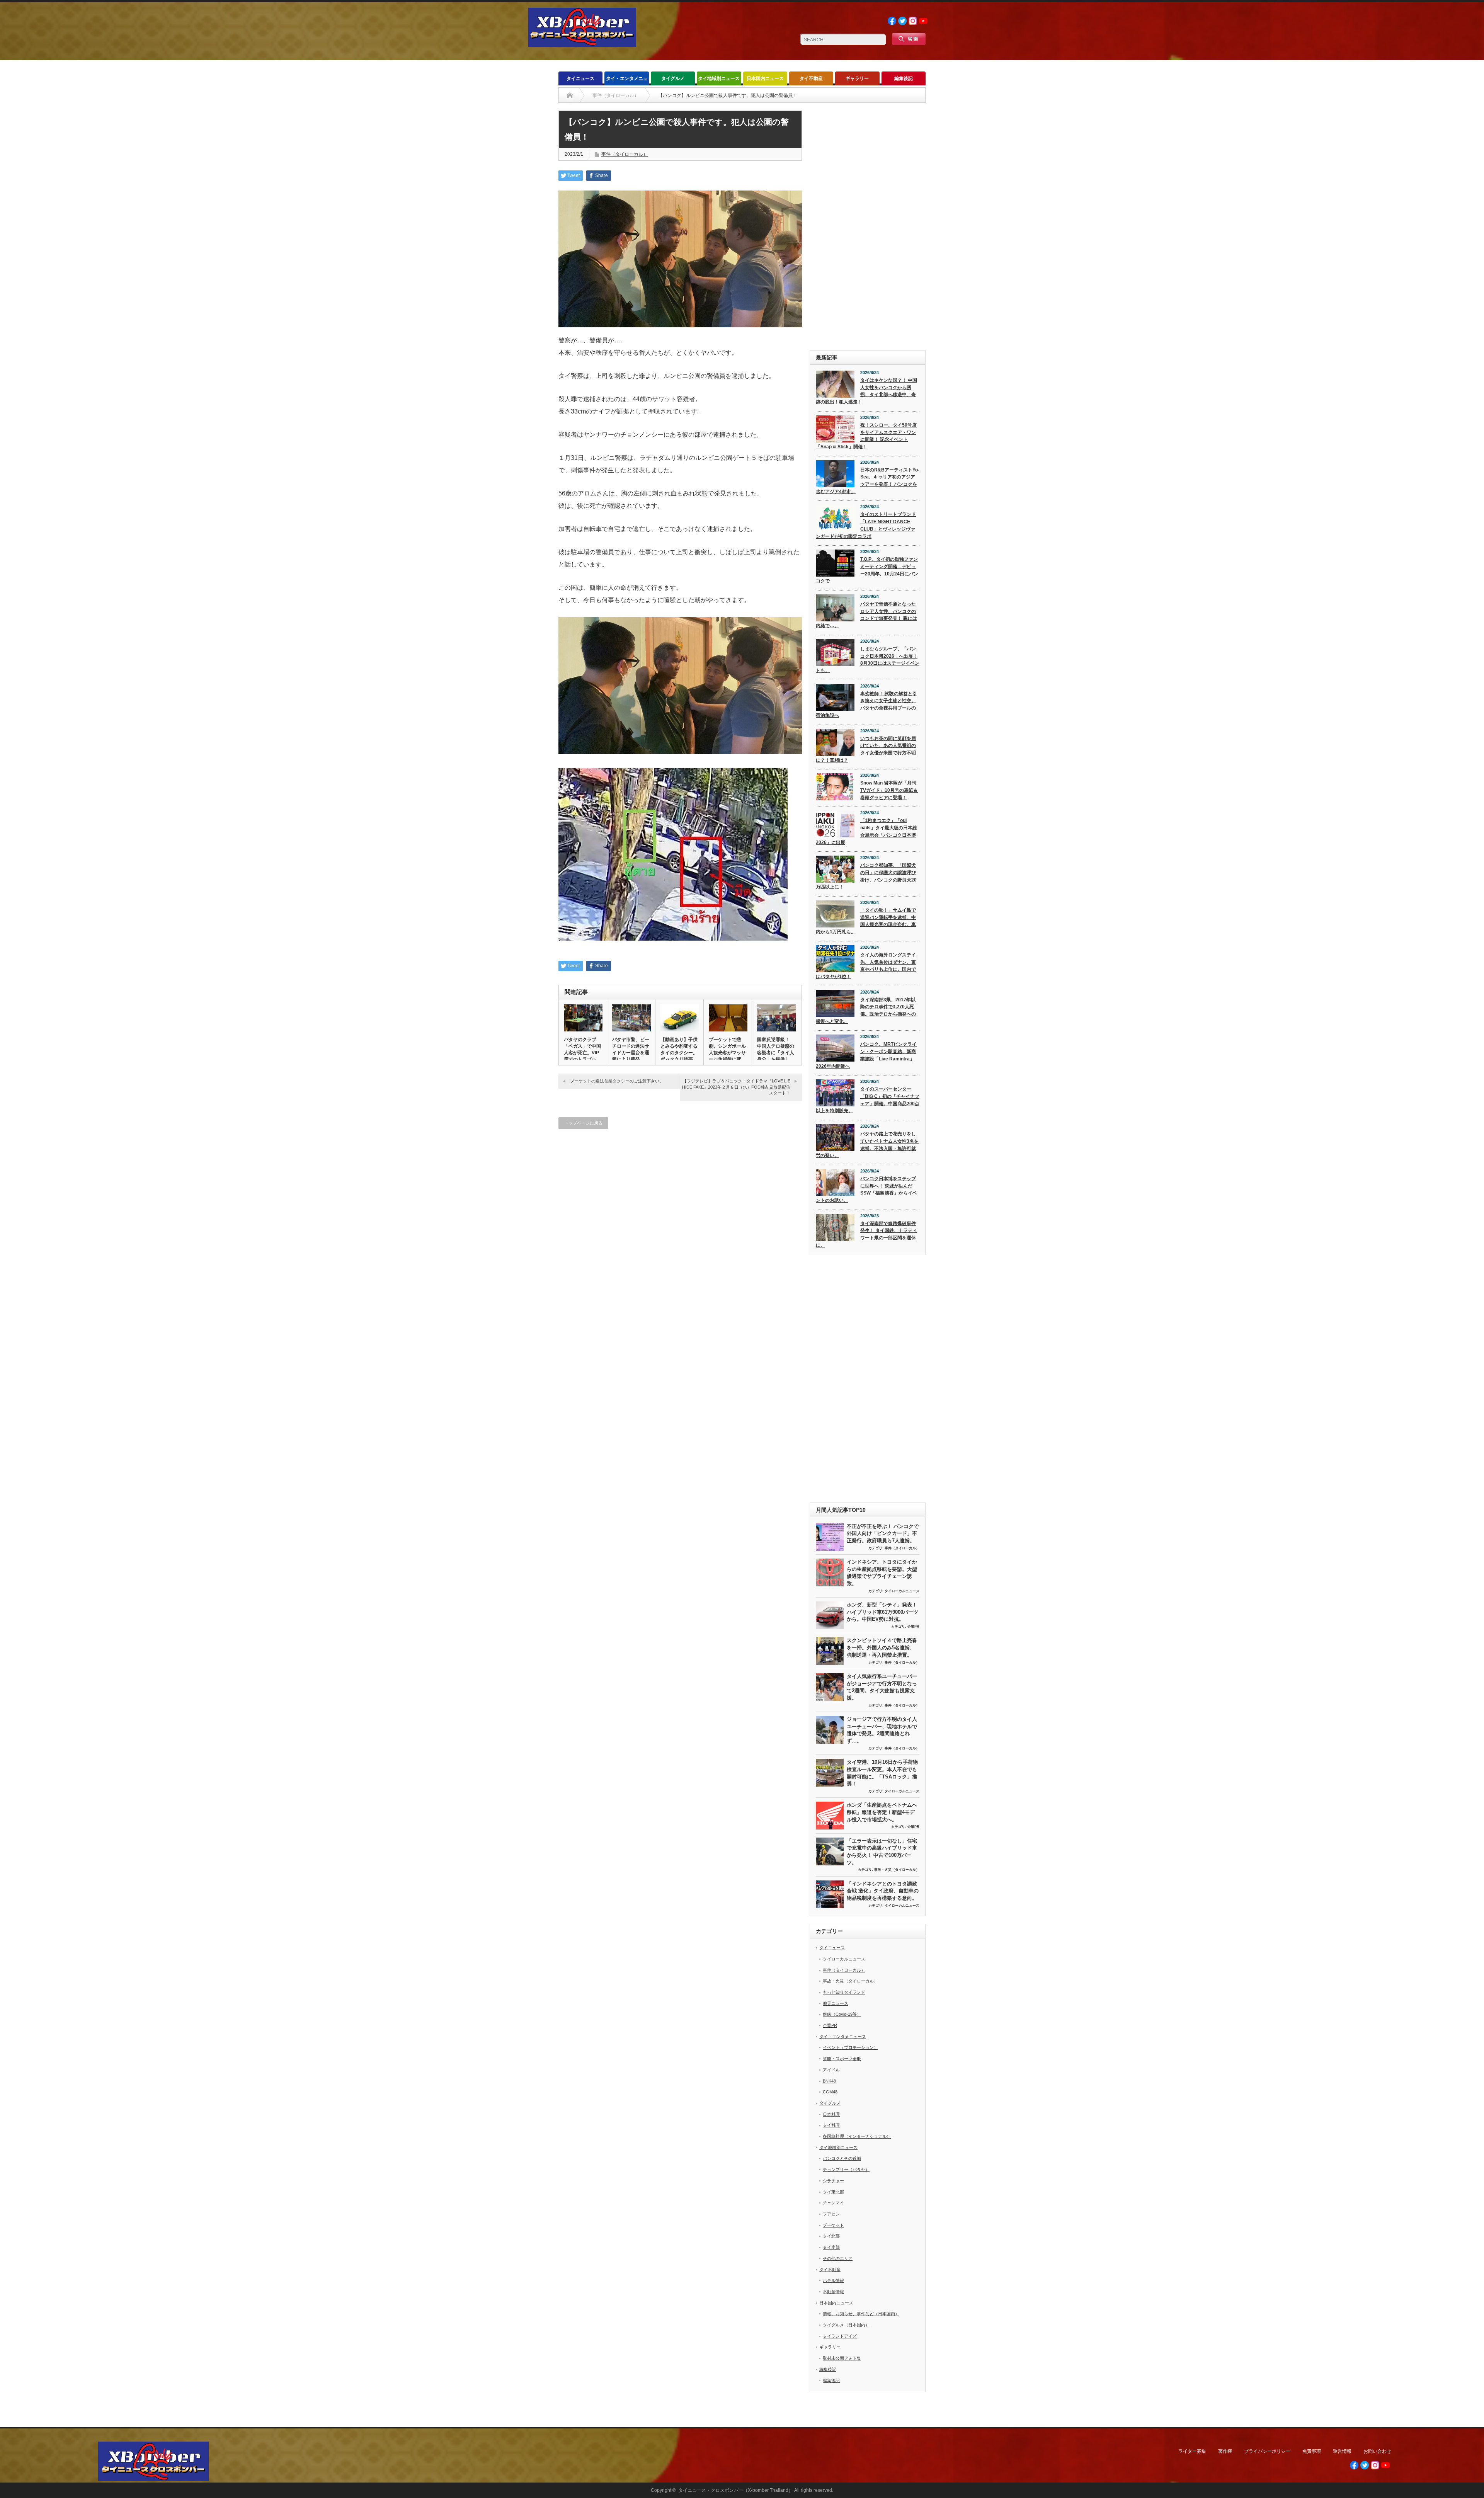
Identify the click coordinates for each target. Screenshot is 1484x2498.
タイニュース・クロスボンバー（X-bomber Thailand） (736, 2490)
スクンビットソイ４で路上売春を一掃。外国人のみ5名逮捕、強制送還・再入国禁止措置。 (882, 1647)
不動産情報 (833, 2292)
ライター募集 (1192, 2451)
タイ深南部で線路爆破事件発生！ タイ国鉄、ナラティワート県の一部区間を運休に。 (866, 1234)
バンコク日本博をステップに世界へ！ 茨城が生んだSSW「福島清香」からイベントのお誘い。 (866, 1189)
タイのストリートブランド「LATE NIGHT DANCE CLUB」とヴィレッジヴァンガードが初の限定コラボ (866, 525)
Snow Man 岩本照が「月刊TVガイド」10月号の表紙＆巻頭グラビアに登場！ (889, 790)
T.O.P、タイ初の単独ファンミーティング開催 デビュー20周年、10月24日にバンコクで (867, 570)
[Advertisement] (868, 226)
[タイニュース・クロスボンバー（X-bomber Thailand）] (582, 43)
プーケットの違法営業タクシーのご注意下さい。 (617, 1081)
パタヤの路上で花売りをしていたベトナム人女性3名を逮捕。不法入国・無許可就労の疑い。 (867, 1145)
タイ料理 (831, 2125)
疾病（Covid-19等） (842, 2014)
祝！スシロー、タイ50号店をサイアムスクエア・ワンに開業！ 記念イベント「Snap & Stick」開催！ (866, 436)
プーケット (833, 2225)
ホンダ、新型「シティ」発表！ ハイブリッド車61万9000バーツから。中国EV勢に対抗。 (882, 1612)
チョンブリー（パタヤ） (846, 2170)
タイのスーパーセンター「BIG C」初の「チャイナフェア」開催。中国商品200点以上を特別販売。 (868, 1100)
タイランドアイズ (840, 2336)
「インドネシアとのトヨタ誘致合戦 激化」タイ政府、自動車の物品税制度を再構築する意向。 (883, 1891)
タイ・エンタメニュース (627, 81)
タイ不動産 (811, 78)
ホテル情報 (833, 2280)
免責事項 (1312, 2451)
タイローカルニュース (902, 1591)
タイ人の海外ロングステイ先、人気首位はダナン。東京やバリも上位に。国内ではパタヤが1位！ (866, 966)
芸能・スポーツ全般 (842, 2059)
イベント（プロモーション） (850, 2047)
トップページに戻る (583, 1123)
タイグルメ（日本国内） (846, 2325)
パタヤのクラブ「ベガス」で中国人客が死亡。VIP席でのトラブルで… (582, 1053)
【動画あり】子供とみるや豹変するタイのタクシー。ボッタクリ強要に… (679, 1053)
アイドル (831, 2070)
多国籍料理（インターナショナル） (857, 2136)
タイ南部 (831, 2247)
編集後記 (904, 78)
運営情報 (1342, 2451)
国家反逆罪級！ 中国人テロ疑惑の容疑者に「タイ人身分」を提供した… (776, 1053)
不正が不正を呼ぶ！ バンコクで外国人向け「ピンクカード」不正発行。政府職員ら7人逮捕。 (883, 1533)
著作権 (1225, 2451)
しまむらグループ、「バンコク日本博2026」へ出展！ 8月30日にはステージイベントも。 (868, 660)
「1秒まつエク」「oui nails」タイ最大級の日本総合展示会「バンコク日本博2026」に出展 (866, 831)
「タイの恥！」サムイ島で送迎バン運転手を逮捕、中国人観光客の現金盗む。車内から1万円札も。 (866, 921)
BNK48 (829, 2081)
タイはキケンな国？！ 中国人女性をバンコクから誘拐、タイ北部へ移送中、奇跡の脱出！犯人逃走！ (866, 391)
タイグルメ (673, 78)
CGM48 (830, 2092)
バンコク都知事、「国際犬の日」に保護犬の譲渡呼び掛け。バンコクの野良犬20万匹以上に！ (866, 876)
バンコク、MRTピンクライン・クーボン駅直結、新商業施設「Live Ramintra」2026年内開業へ (866, 1055)
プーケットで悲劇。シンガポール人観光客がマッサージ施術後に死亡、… (727, 1053)
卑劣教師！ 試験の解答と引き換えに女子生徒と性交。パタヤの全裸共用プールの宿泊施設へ (866, 704)
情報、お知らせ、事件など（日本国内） (861, 2314)
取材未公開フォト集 (842, 2358)
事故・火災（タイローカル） (897, 1870)
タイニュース (580, 78)
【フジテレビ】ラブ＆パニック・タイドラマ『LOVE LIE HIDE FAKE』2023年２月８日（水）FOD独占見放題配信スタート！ (736, 1087)
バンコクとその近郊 (842, 2158)
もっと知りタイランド (844, 1992)
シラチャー (833, 2181)
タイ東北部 (833, 2192)
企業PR (913, 1627)
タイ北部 (831, 2236)
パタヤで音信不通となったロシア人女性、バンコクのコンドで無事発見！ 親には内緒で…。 (866, 615)
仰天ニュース (836, 2003)
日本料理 (831, 2114)
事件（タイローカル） (625, 154)
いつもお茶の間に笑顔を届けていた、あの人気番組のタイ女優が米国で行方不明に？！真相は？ (866, 749)
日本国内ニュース (765, 78)
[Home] (570, 95)
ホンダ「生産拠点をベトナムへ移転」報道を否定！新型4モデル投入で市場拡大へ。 (882, 1812)
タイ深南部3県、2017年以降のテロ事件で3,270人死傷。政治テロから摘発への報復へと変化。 (866, 1011)
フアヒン (831, 2214)
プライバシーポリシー (1267, 2451)
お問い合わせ (1377, 2451)
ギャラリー (857, 78)
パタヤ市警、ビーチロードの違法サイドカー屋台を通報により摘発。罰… (631, 1053)
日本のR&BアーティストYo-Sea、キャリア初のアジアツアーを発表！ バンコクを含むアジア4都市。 (868, 481)
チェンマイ (833, 2203)
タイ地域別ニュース (719, 78)
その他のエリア (838, 2258)
